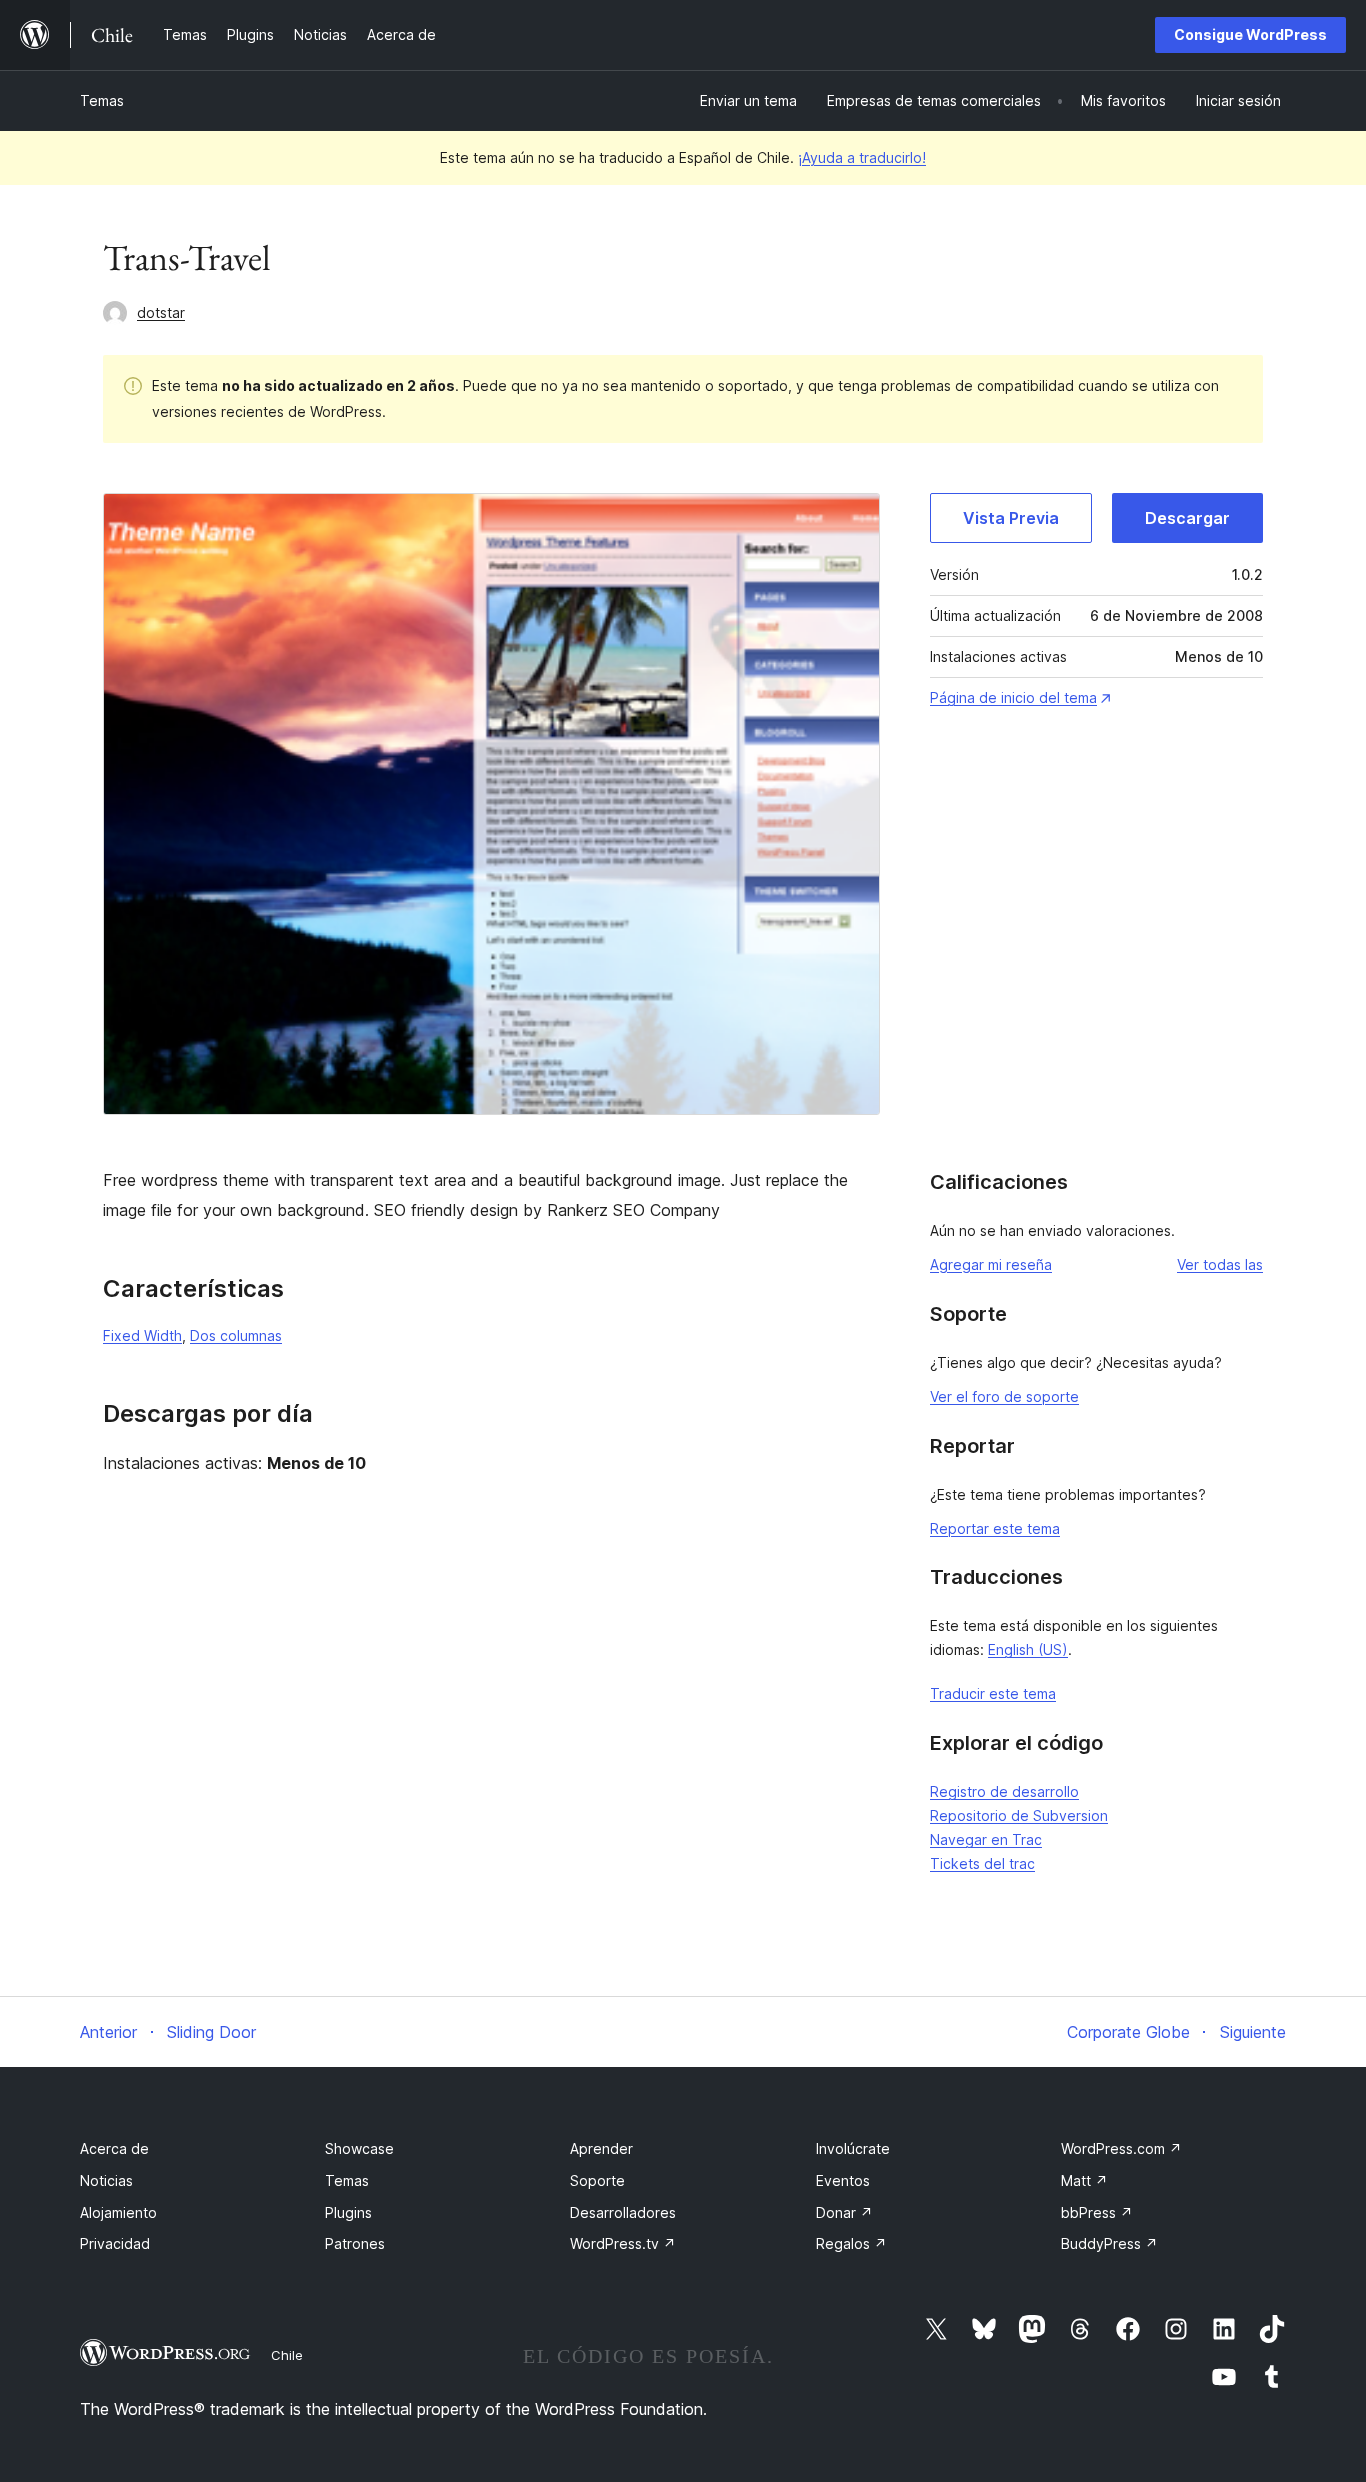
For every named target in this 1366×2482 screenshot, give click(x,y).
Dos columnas (236, 1335)
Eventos (843, 2180)
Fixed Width (142, 1335)
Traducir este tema (993, 1693)
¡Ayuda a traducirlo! (862, 157)
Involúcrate (853, 2148)
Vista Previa (1011, 518)
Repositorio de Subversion (1019, 1815)
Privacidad (115, 2243)
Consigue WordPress (1250, 34)
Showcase (359, 2148)
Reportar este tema (995, 1528)
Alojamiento (118, 2212)
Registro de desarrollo (1004, 1791)
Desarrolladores (623, 2212)
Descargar (1187, 518)
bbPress (1097, 2212)
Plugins (348, 2212)
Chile (287, 2355)
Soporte (597, 2180)
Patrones (355, 2243)
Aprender (601, 2148)
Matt (1084, 2180)
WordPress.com (1121, 2148)
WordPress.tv (623, 2243)
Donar (844, 2212)
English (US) (1028, 1649)
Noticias (106, 2180)
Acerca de (114, 2148)
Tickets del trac (982, 1863)
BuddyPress (1109, 2243)
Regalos (851, 2243)
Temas (102, 100)
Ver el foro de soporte (1004, 1396)
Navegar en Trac (986, 1839)
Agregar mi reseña (991, 1264)
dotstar (161, 312)
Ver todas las (1220, 1264)
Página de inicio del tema (1013, 697)
